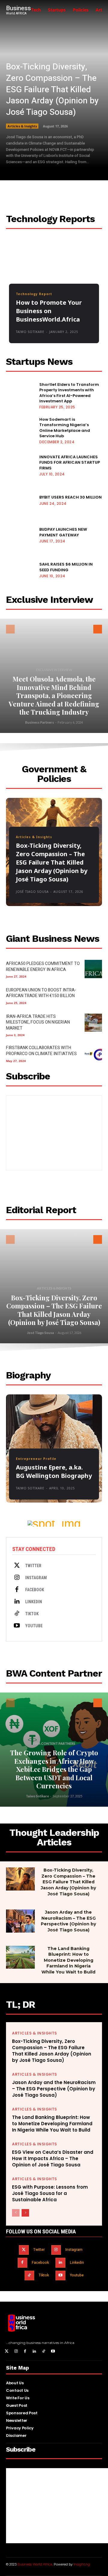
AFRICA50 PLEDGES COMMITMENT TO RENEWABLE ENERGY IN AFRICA (43, 967)
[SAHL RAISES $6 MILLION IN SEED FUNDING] (20, 569)
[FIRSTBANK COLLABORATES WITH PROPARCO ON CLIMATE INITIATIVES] (93, 1053)
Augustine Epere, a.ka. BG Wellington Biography (54, 1471)
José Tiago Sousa (32, 892)
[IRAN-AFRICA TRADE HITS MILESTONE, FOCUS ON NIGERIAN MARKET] (93, 1023)
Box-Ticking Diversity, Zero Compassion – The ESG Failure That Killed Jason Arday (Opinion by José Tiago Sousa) (52, 90)
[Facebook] (17, 1590)
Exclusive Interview (54, 670)
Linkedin (34, 1602)
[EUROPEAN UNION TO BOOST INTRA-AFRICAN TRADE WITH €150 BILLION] (93, 995)
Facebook (35, 1590)
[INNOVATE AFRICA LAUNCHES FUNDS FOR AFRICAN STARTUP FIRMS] (20, 465)
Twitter (33, 1566)
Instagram (36, 1578)
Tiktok (32, 1614)
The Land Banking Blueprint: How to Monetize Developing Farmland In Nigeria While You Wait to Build (68, 1960)
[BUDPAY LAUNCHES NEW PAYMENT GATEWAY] (20, 535)
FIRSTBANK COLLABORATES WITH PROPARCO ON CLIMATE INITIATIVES (41, 1051)
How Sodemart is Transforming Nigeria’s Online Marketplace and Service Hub (65, 428)
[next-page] (98, 629)
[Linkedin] (17, 1602)
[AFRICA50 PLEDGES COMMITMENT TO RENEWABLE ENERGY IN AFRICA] (93, 969)
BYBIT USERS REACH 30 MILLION (70, 497)
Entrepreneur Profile (36, 1459)
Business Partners (40, 722)
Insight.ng (82, 2564)
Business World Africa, (36, 2564)
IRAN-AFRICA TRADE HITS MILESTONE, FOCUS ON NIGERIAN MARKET (38, 1022)
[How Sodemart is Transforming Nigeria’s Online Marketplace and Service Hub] (20, 430)
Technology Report (34, 294)
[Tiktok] (17, 1614)
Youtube (34, 1626)
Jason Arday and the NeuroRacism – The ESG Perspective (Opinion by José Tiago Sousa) (68, 1921)
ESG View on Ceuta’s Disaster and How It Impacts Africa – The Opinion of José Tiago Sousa (53, 2158)
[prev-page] (10, 629)
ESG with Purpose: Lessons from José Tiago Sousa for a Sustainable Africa (50, 2193)
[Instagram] (17, 1578)
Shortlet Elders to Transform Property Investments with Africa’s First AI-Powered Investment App (69, 393)
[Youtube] (17, 1626)
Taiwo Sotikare (30, 332)
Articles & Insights (22, 126)
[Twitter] (17, 1566)
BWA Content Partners (54, 1743)
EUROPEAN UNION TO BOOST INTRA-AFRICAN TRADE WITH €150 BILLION (41, 993)
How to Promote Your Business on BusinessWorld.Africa (49, 311)
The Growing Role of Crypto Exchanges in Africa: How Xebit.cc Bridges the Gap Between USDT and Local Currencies (54, 1769)
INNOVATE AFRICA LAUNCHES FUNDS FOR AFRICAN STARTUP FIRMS (70, 462)
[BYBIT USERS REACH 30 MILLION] (20, 500)
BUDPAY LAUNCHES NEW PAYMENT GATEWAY (63, 532)
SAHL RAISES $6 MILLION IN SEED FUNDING (66, 567)
